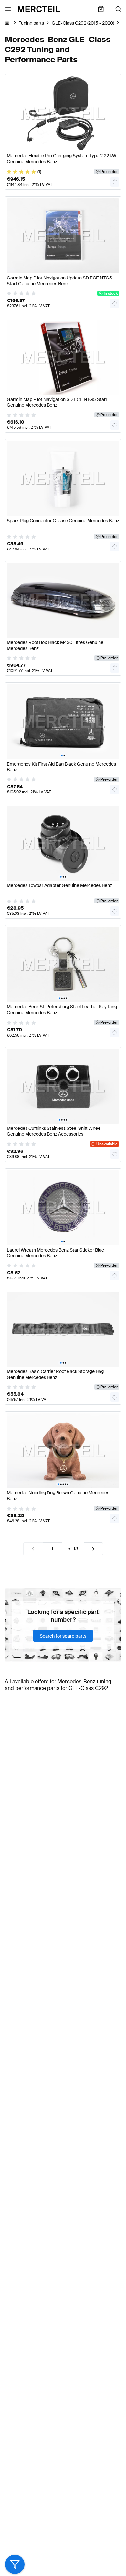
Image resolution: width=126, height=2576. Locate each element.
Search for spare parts (63, 1636)
